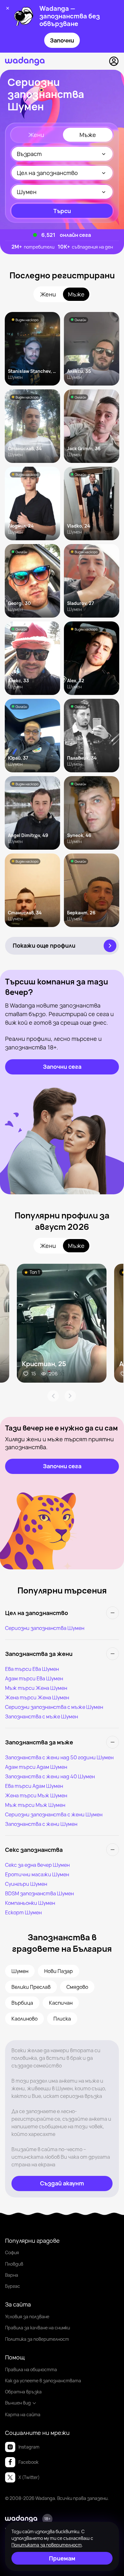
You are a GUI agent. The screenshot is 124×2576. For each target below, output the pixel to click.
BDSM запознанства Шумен (39, 1893)
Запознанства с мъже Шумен (41, 1716)
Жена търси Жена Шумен (37, 1697)
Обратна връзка (23, 2392)
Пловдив (14, 2264)
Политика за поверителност (37, 2339)
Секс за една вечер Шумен (37, 1865)
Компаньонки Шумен (30, 1903)
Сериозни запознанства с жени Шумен (54, 1814)
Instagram (29, 2447)
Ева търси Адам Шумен (34, 1786)
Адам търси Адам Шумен (36, 1767)
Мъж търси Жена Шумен (36, 1688)
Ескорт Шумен (23, 1912)
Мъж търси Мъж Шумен (35, 1805)
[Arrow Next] (70, 1396)
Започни (62, 40)
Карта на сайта (23, 2414)
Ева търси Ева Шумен (32, 1669)
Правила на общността (31, 2369)
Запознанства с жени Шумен (41, 1824)
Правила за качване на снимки (38, 2328)
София (12, 2252)
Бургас (13, 2286)
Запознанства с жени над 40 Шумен (50, 1776)
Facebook (28, 2462)
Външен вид (18, 2403)
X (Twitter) (29, 2477)
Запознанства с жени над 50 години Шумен (59, 1757)
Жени (36, 135)
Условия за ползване (27, 2316)
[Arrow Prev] (53, 1396)
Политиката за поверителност (47, 2545)
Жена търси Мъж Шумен (36, 1795)
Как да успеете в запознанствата (43, 2381)
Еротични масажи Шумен (37, 1874)
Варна (12, 2275)
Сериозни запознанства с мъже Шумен (54, 1707)
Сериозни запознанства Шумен (45, 1628)
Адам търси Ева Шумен (34, 1678)
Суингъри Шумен (26, 1884)
